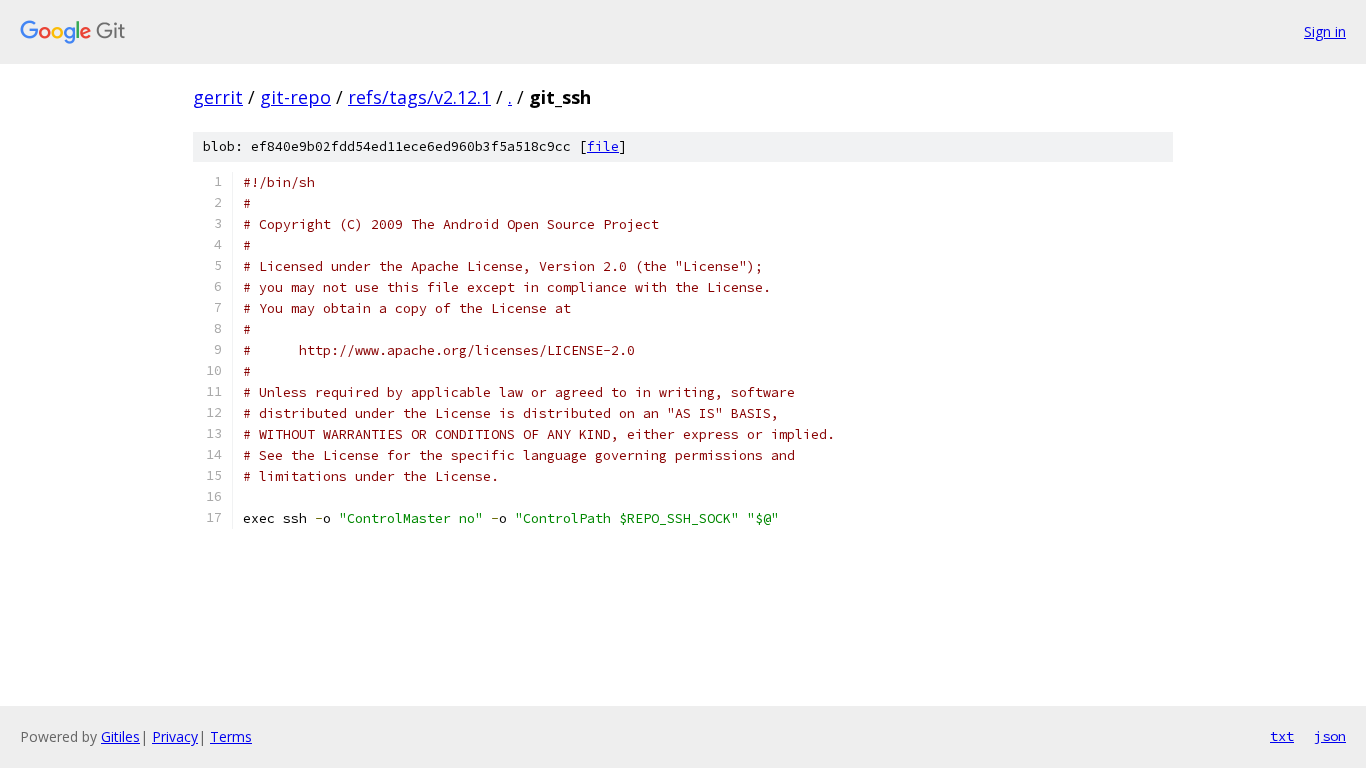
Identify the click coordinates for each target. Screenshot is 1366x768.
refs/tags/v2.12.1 (419, 97)
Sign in (1325, 31)
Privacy (175, 736)
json (1330, 736)
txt (1282, 736)
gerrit (218, 97)
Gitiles (120, 736)
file (603, 146)
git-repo (295, 97)
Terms (231, 736)
